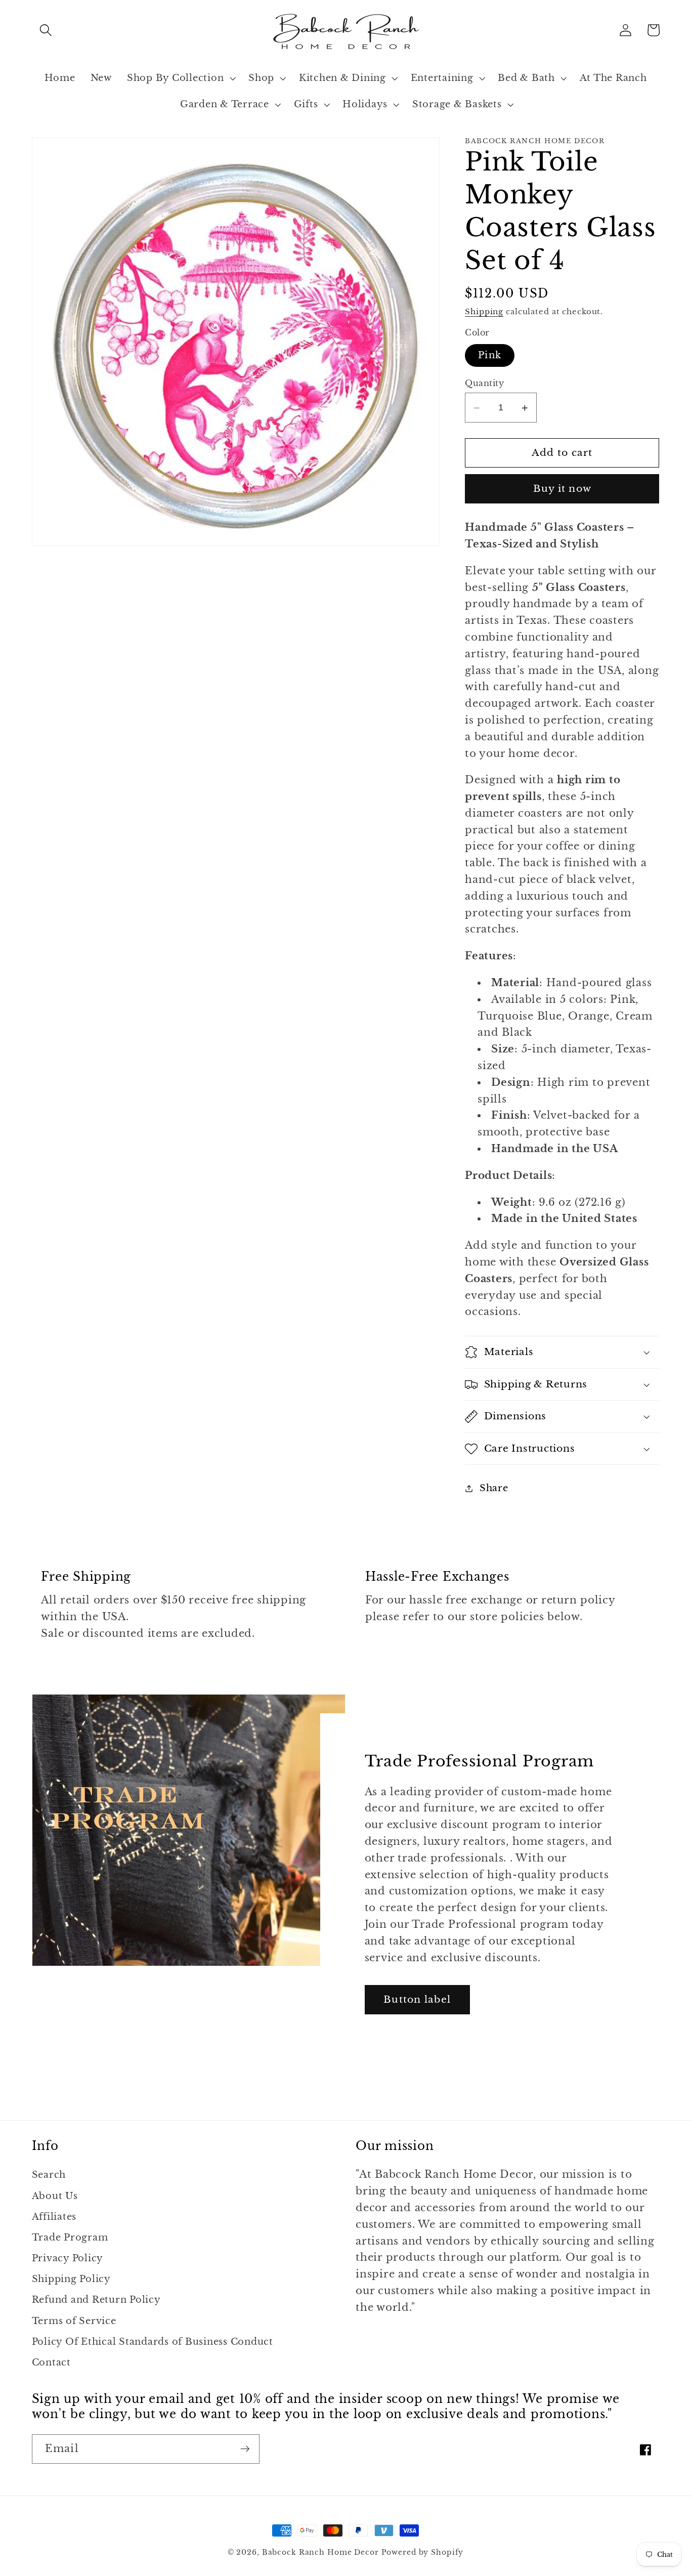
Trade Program (70, 2237)
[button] (46, 30)
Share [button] (494, 1489)
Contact (51, 2362)
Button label (417, 1999)
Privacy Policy (68, 2258)
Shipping (484, 312)
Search (49, 2175)
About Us (55, 2196)
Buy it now (563, 489)
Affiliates (54, 2217)
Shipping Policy (71, 2279)
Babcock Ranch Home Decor (320, 2552)
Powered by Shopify (423, 2552)
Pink (490, 355)
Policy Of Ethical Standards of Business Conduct (153, 2342)
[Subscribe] (245, 2449)
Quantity (484, 383)
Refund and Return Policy (96, 2300)
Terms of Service (74, 2321)
